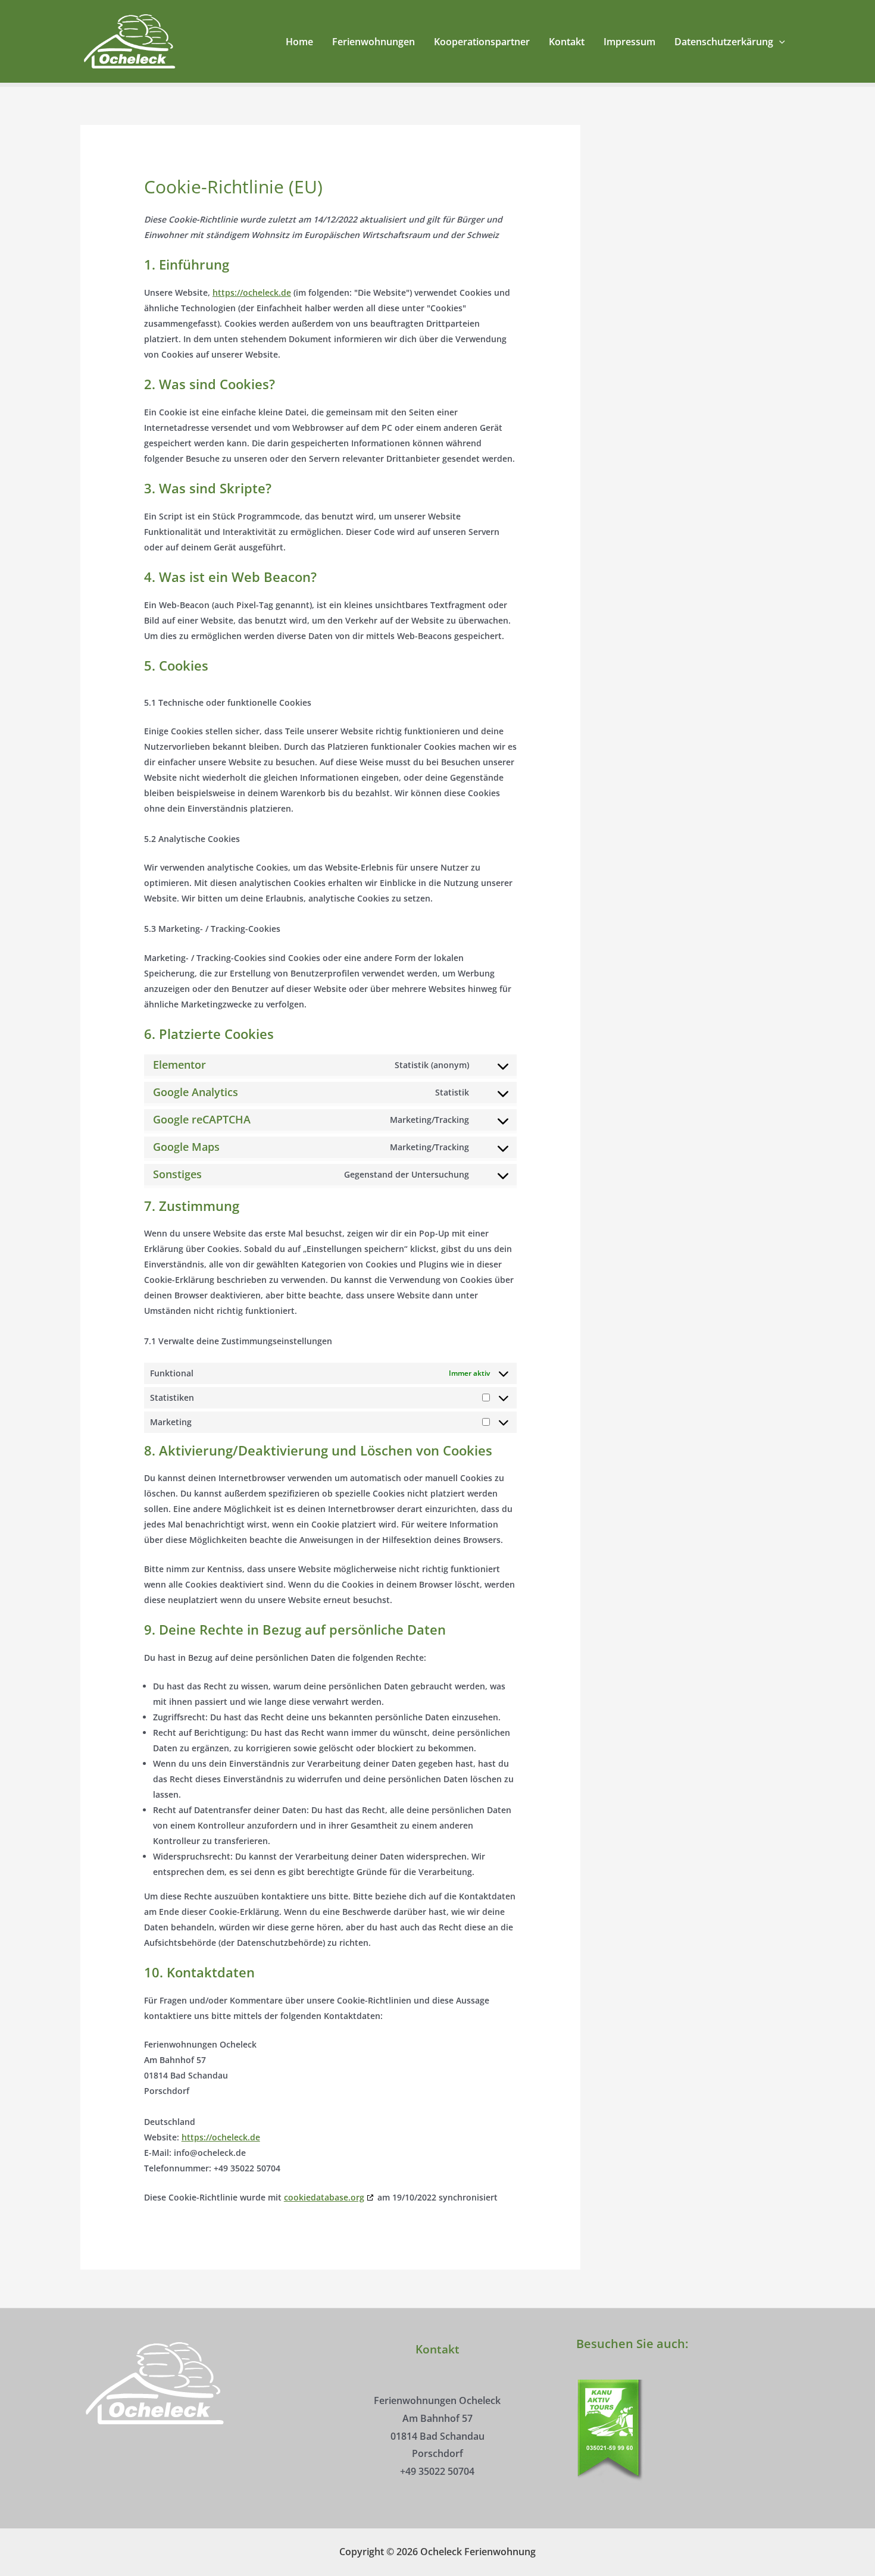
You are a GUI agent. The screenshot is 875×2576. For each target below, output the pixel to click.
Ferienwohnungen (374, 42)
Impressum (629, 42)
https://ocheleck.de (252, 292)
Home (299, 42)
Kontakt (567, 42)
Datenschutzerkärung (724, 42)
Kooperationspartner (482, 42)
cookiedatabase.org (324, 2197)
